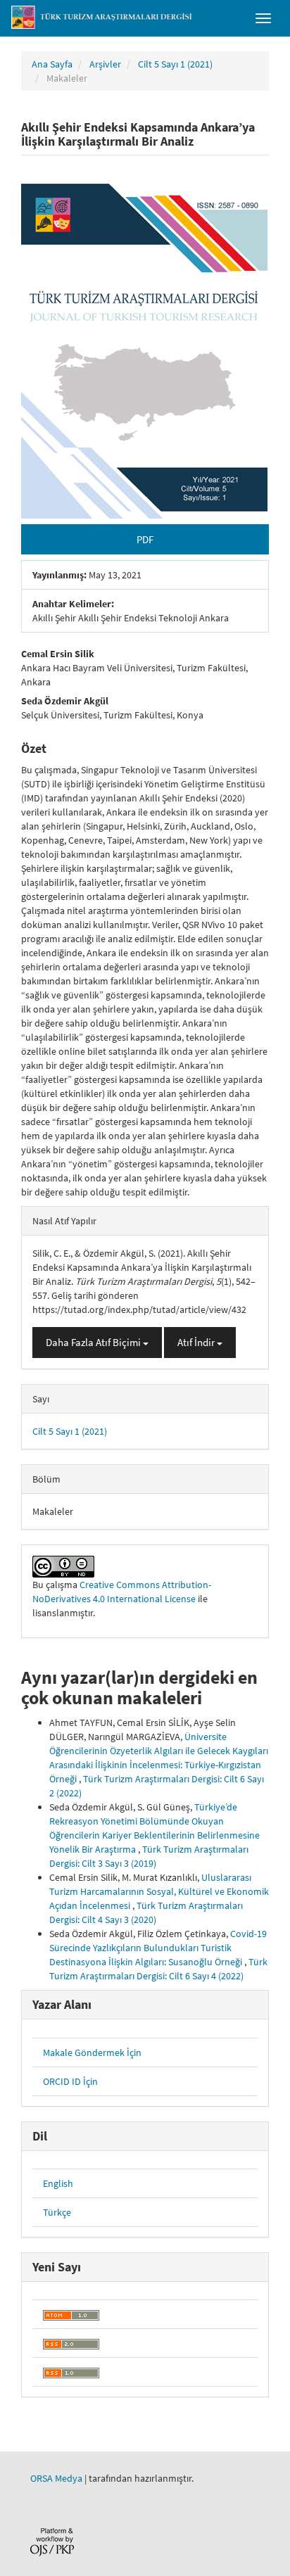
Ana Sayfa (52, 64)
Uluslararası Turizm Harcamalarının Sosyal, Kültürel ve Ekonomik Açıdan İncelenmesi (159, 1891)
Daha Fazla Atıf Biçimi (94, 1342)
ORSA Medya (56, 2478)
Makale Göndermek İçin (92, 2052)
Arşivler (105, 64)
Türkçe (57, 2212)
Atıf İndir (197, 1342)
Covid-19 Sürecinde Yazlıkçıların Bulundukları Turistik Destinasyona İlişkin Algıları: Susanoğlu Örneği (158, 1948)
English (58, 2183)
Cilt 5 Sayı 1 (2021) (175, 64)
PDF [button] (145, 539)
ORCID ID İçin (70, 2081)
